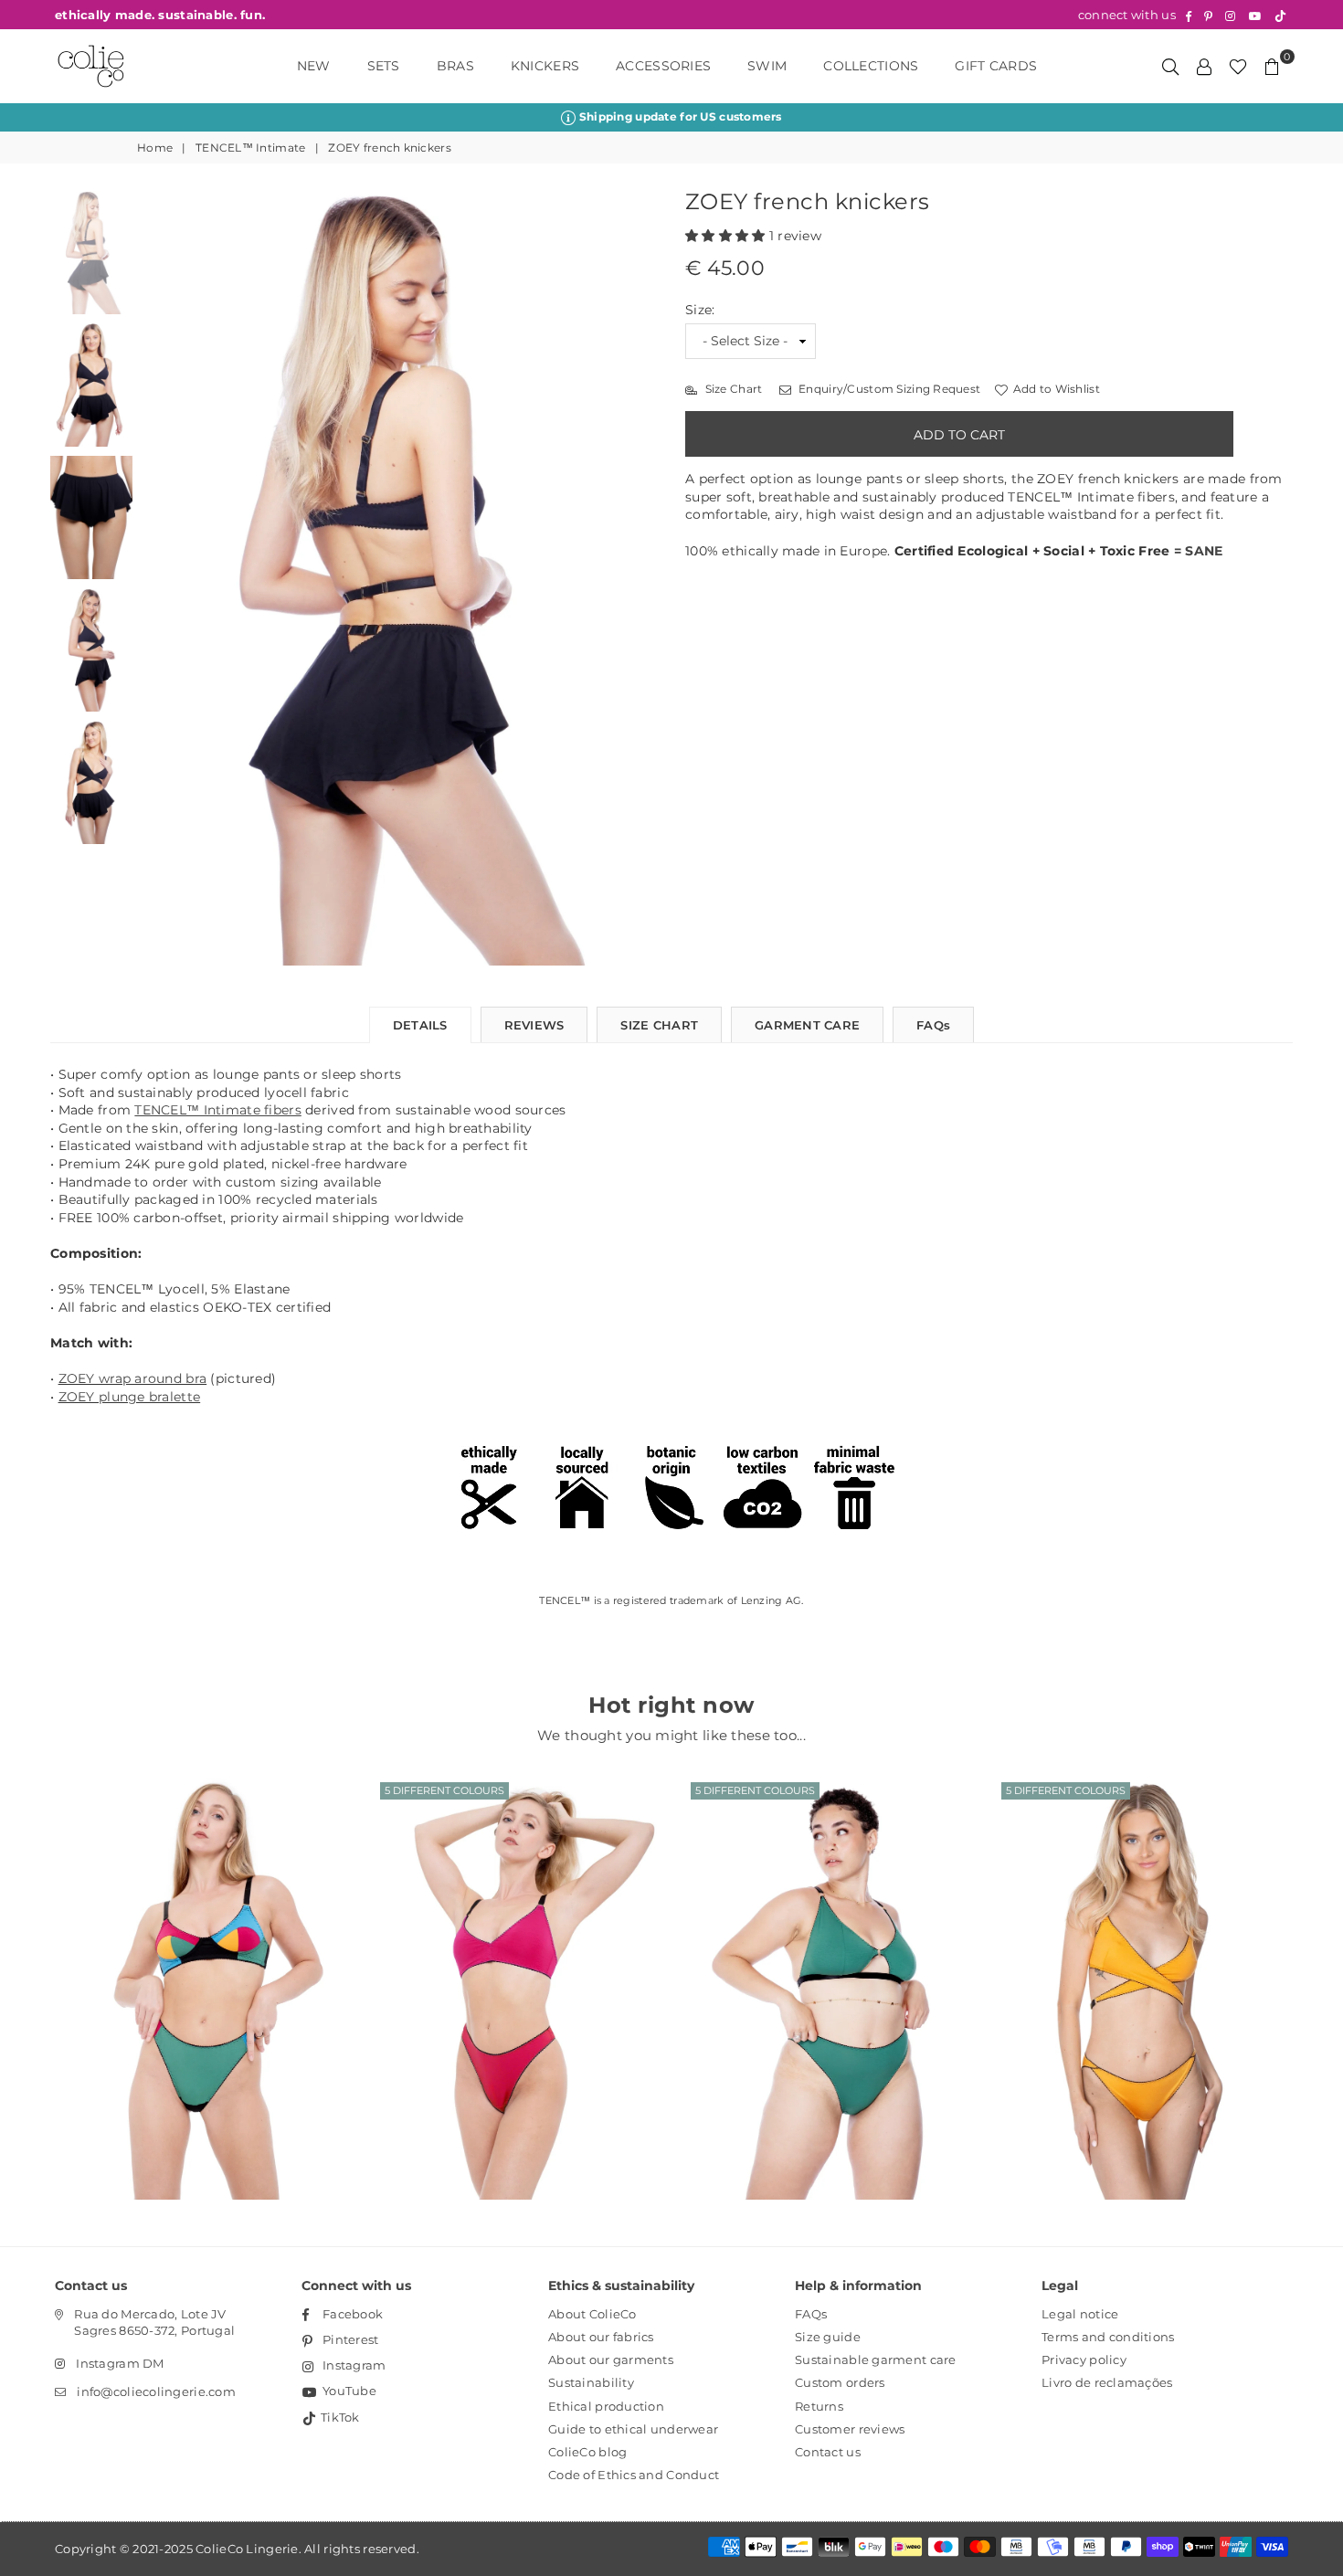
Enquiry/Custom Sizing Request (888, 389)
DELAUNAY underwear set (205, 1964)
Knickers (545, 66)
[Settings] (1204, 66)
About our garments (611, 2360)
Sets (384, 66)
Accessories (663, 66)
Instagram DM (120, 2363)
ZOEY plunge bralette (130, 1397)
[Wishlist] (1238, 66)
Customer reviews (850, 2429)
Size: (700, 310)
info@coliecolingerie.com (156, 2391)
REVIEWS (534, 1025)
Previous (158, 579)
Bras (455, 66)
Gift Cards (996, 66)
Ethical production (606, 2406)
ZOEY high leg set (517, 1964)
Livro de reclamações (1107, 2382)
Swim (767, 66)
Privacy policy (1084, 2360)
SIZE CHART (659, 1025)
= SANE (1199, 551)
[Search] (1170, 66)
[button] (727, 236)
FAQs (933, 1025)
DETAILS (420, 1025)
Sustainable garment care (876, 2360)
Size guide (828, 2337)
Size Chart (732, 389)
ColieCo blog (587, 2452)
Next (642, 579)
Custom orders (840, 2382)
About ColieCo (592, 2314)
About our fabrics (601, 2337)
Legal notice (1080, 2314)
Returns (819, 2406)
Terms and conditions (1108, 2337)
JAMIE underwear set (827, 1964)
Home (155, 148)
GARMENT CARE (807, 1025)
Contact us (828, 2452)
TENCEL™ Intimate (250, 148)
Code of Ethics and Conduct (634, 2475)
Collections (871, 66)
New (314, 66)
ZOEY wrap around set (1137, 1964)
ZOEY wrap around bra (133, 1378)
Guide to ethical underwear (633, 2429)
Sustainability (591, 2382)
